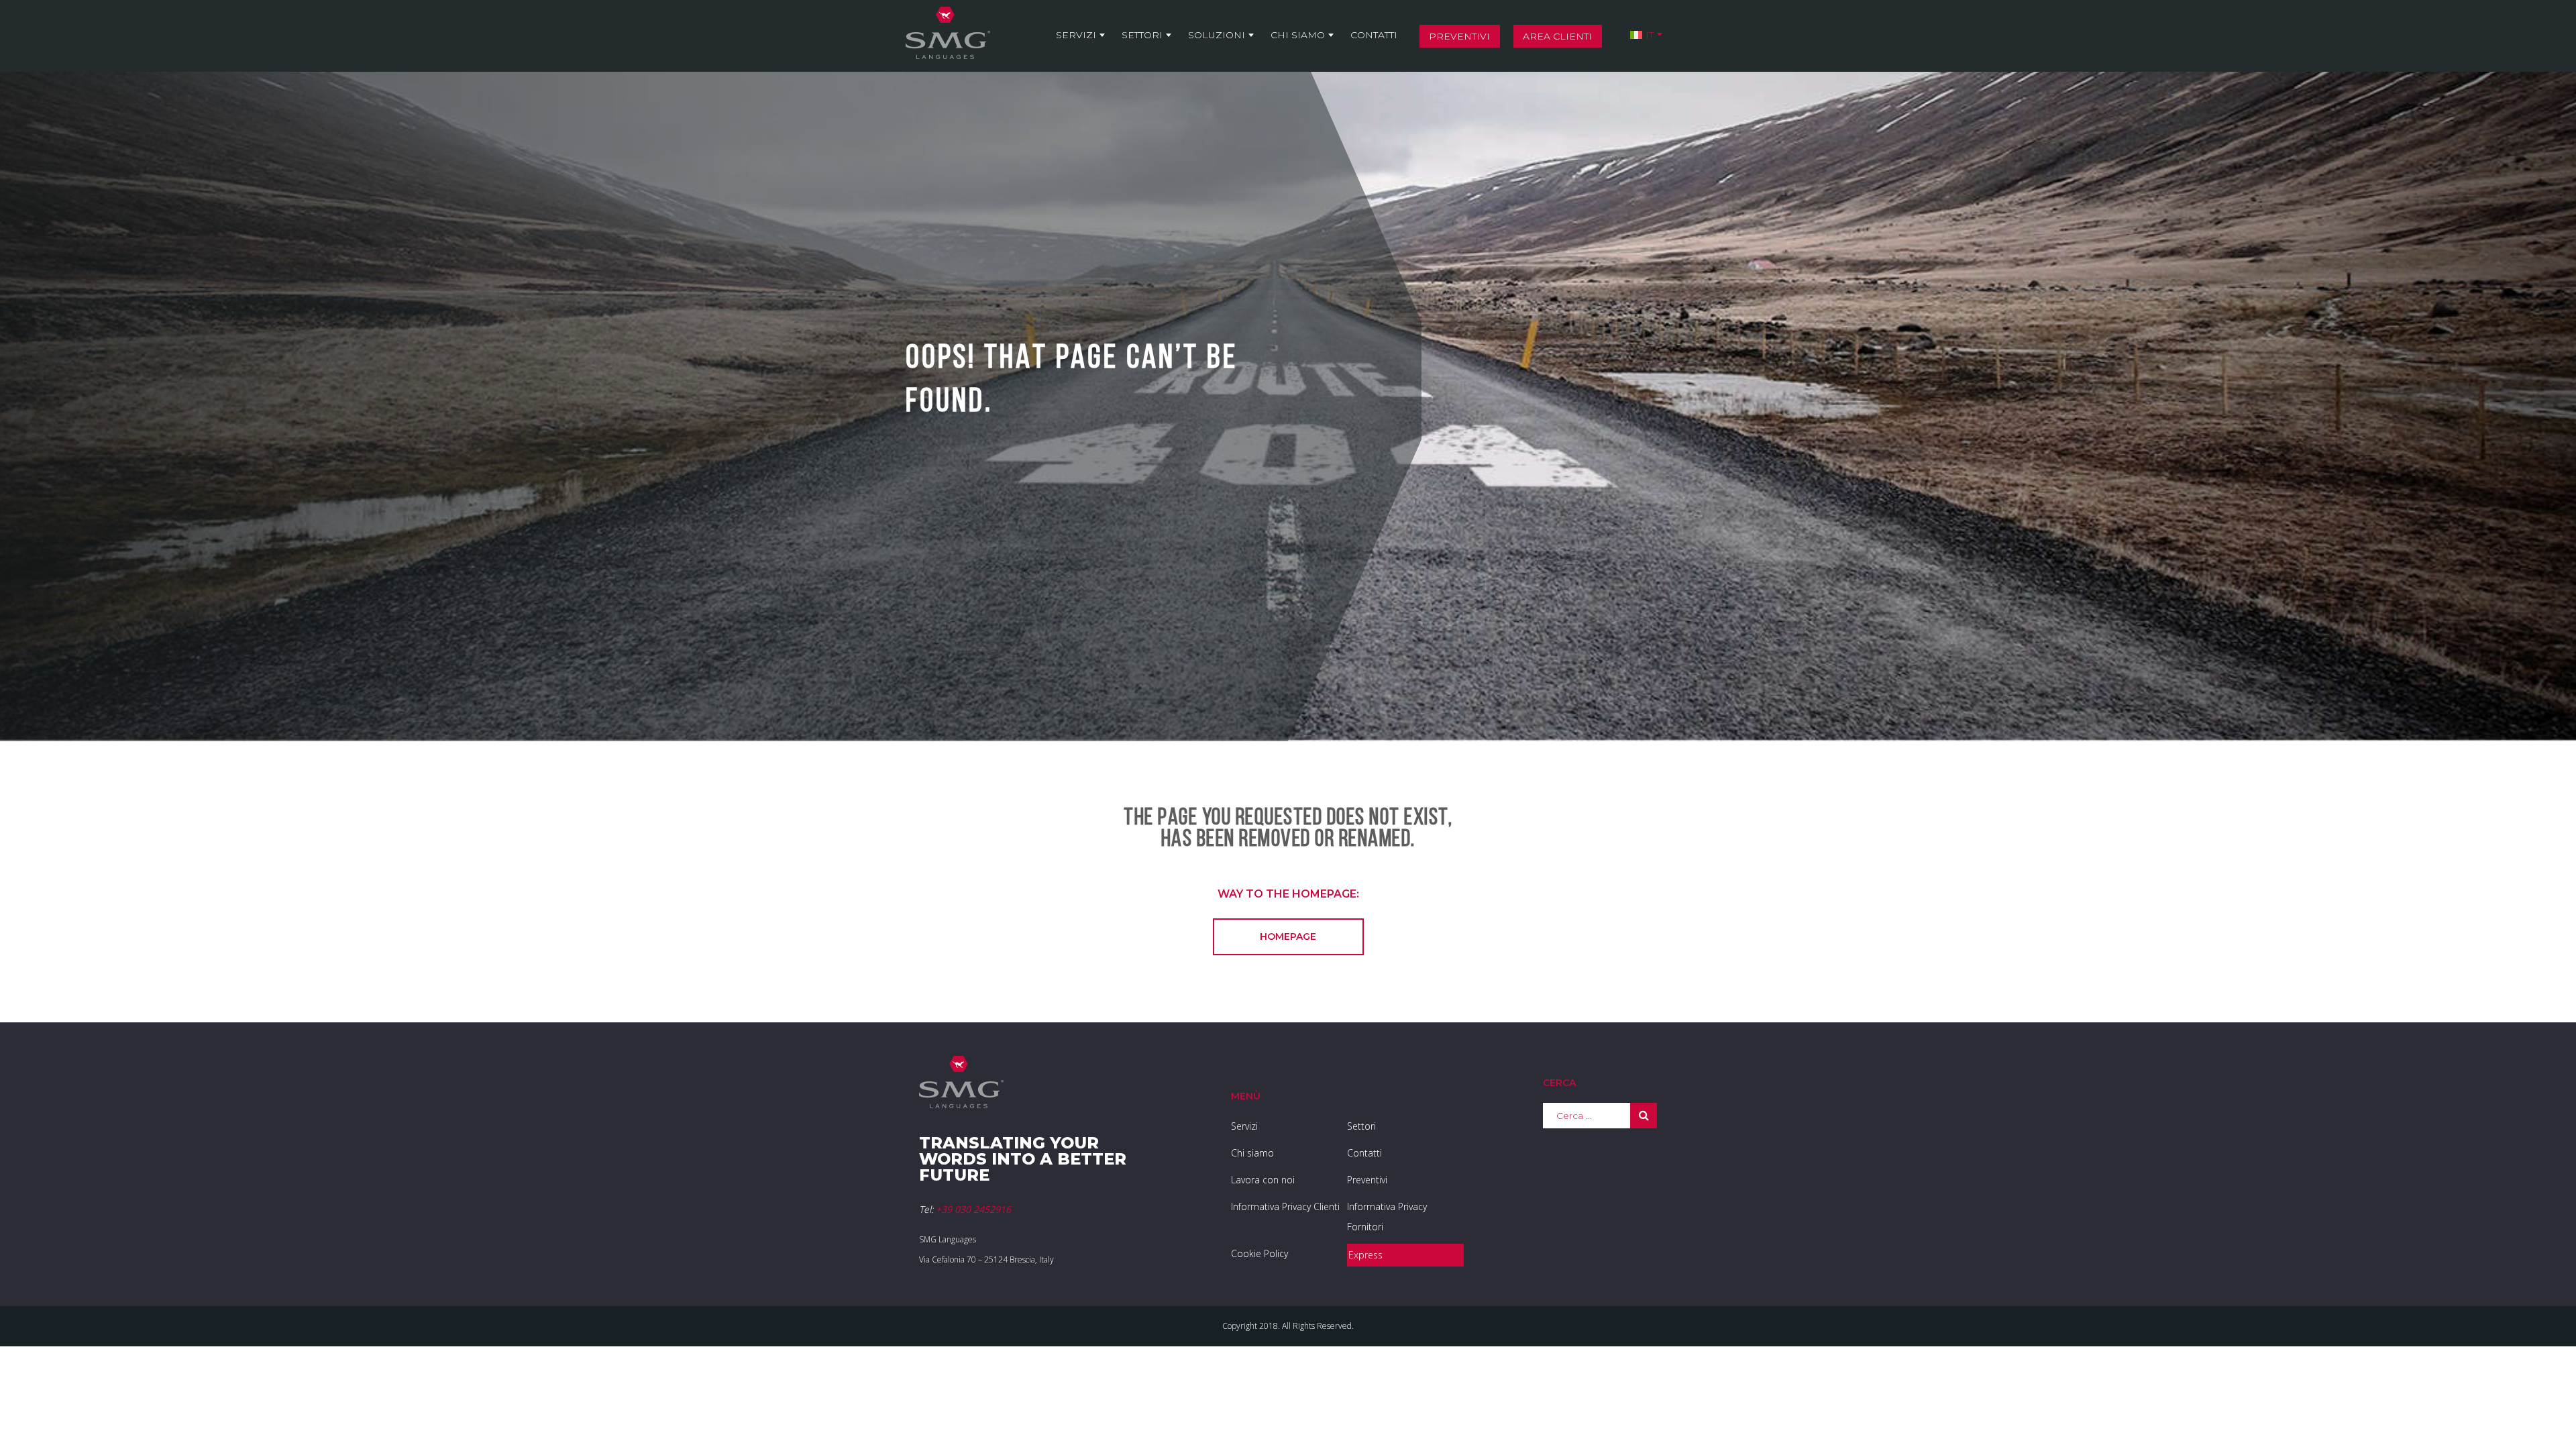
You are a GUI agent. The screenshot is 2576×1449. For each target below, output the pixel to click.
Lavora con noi (1263, 1180)
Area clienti (1557, 36)
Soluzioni (1217, 35)
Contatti (1374, 35)
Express (1365, 1255)
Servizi (1076, 35)
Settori (1142, 35)
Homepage (1288, 936)
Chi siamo (1298, 35)
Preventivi (1459, 36)
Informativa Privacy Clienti (1285, 1206)
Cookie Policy (1259, 1253)
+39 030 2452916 (973, 1209)
